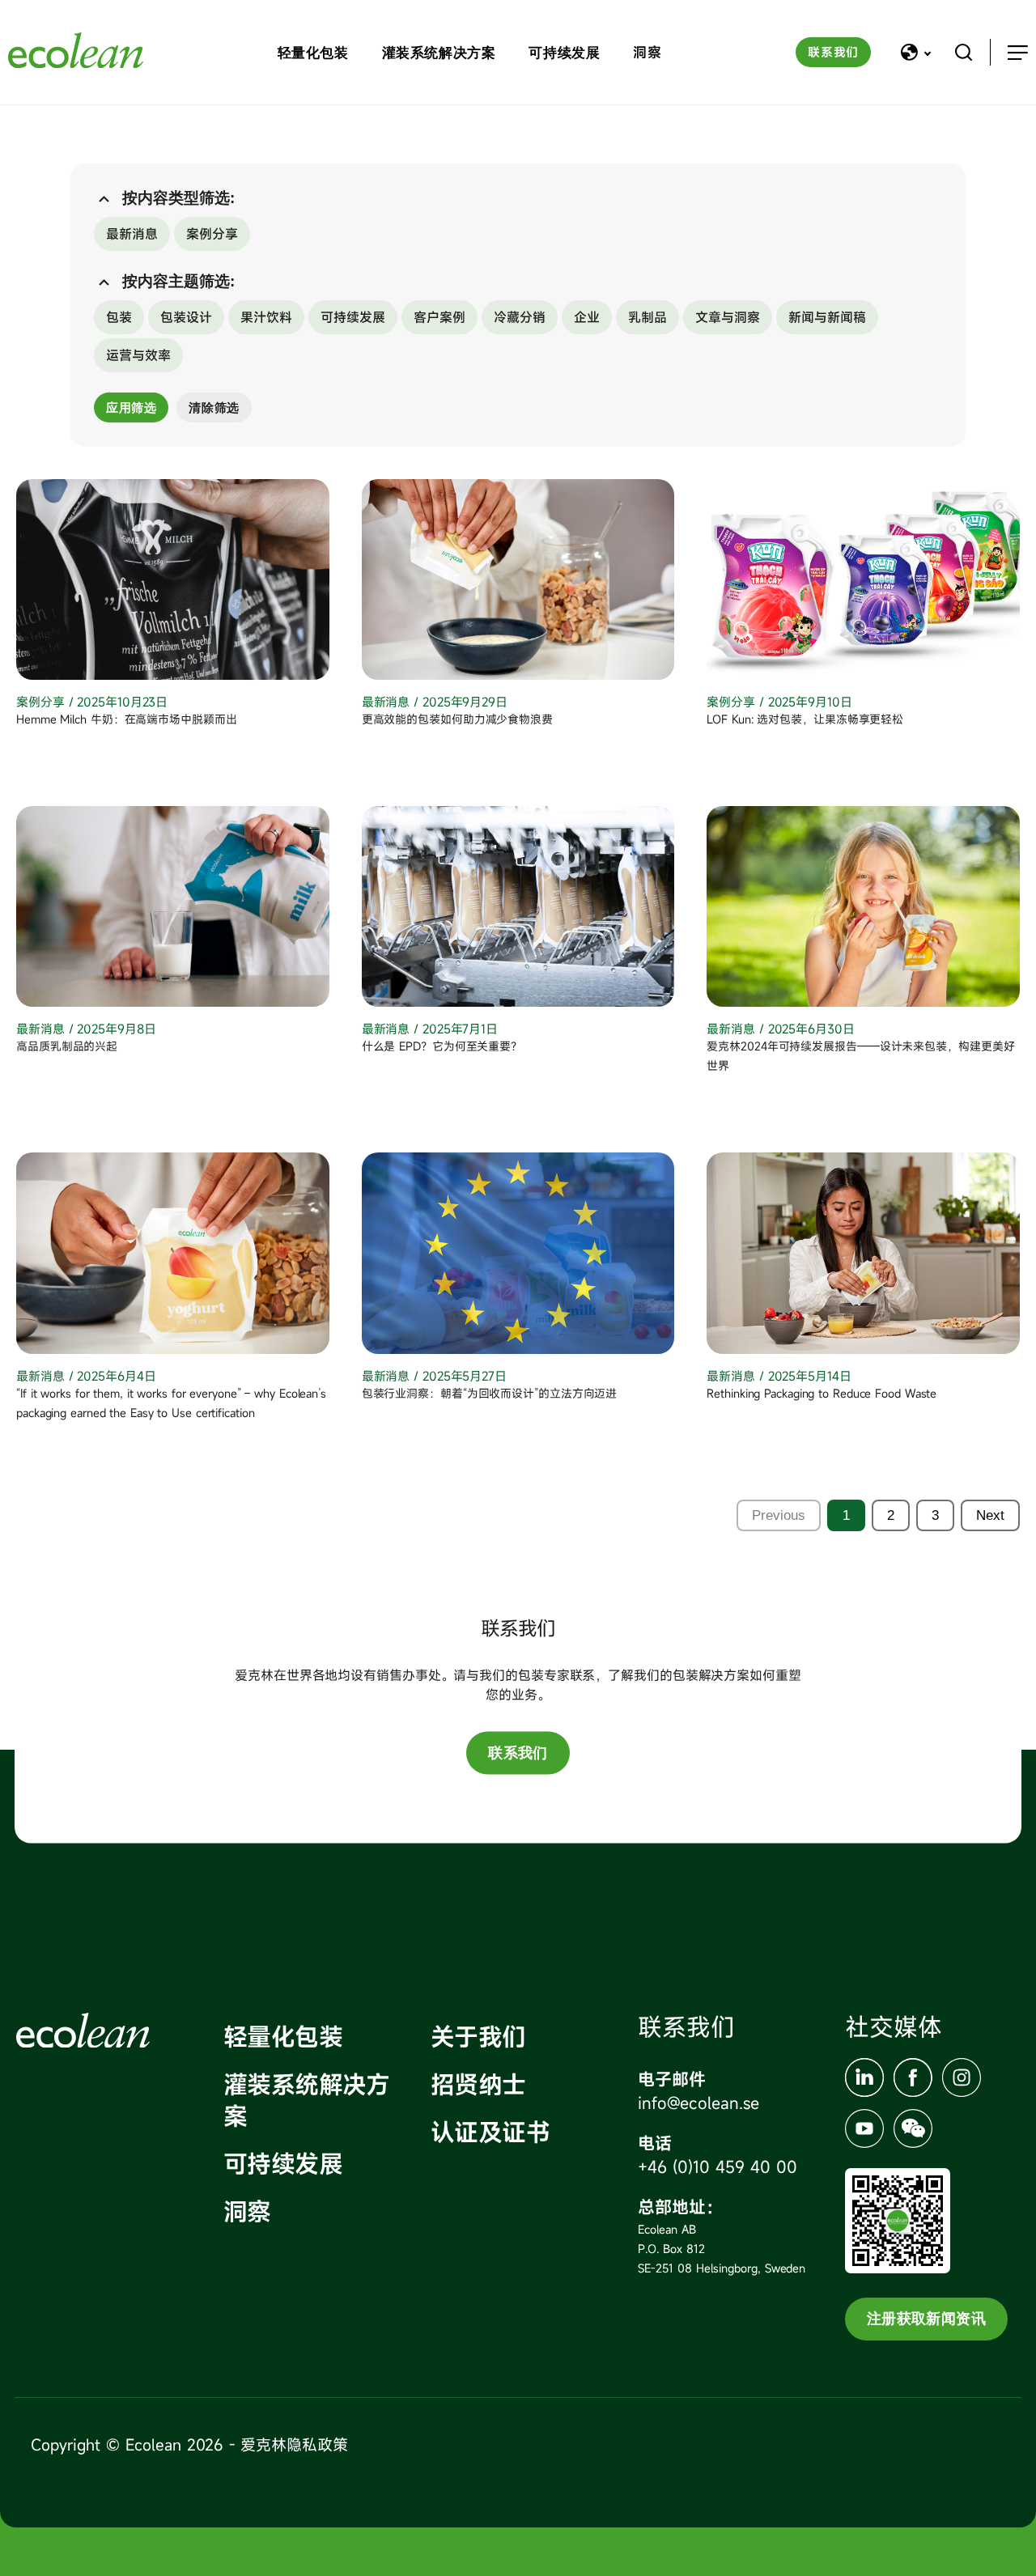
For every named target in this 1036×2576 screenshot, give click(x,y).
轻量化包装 (313, 53)
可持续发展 (564, 53)
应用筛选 (131, 407)
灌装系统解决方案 (439, 53)
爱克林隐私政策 (294, 2444)
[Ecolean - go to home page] (76, 52)
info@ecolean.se (698, 2103)
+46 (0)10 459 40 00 (718, 2167)
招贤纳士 (478, 2084)
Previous (779, 1515)
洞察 (647, 52)
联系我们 (833, 52)
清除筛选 (214, 407)
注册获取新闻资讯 (926, 2319)
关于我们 (478, 2037)
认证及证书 (490, 2132)
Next (990, 1515)
